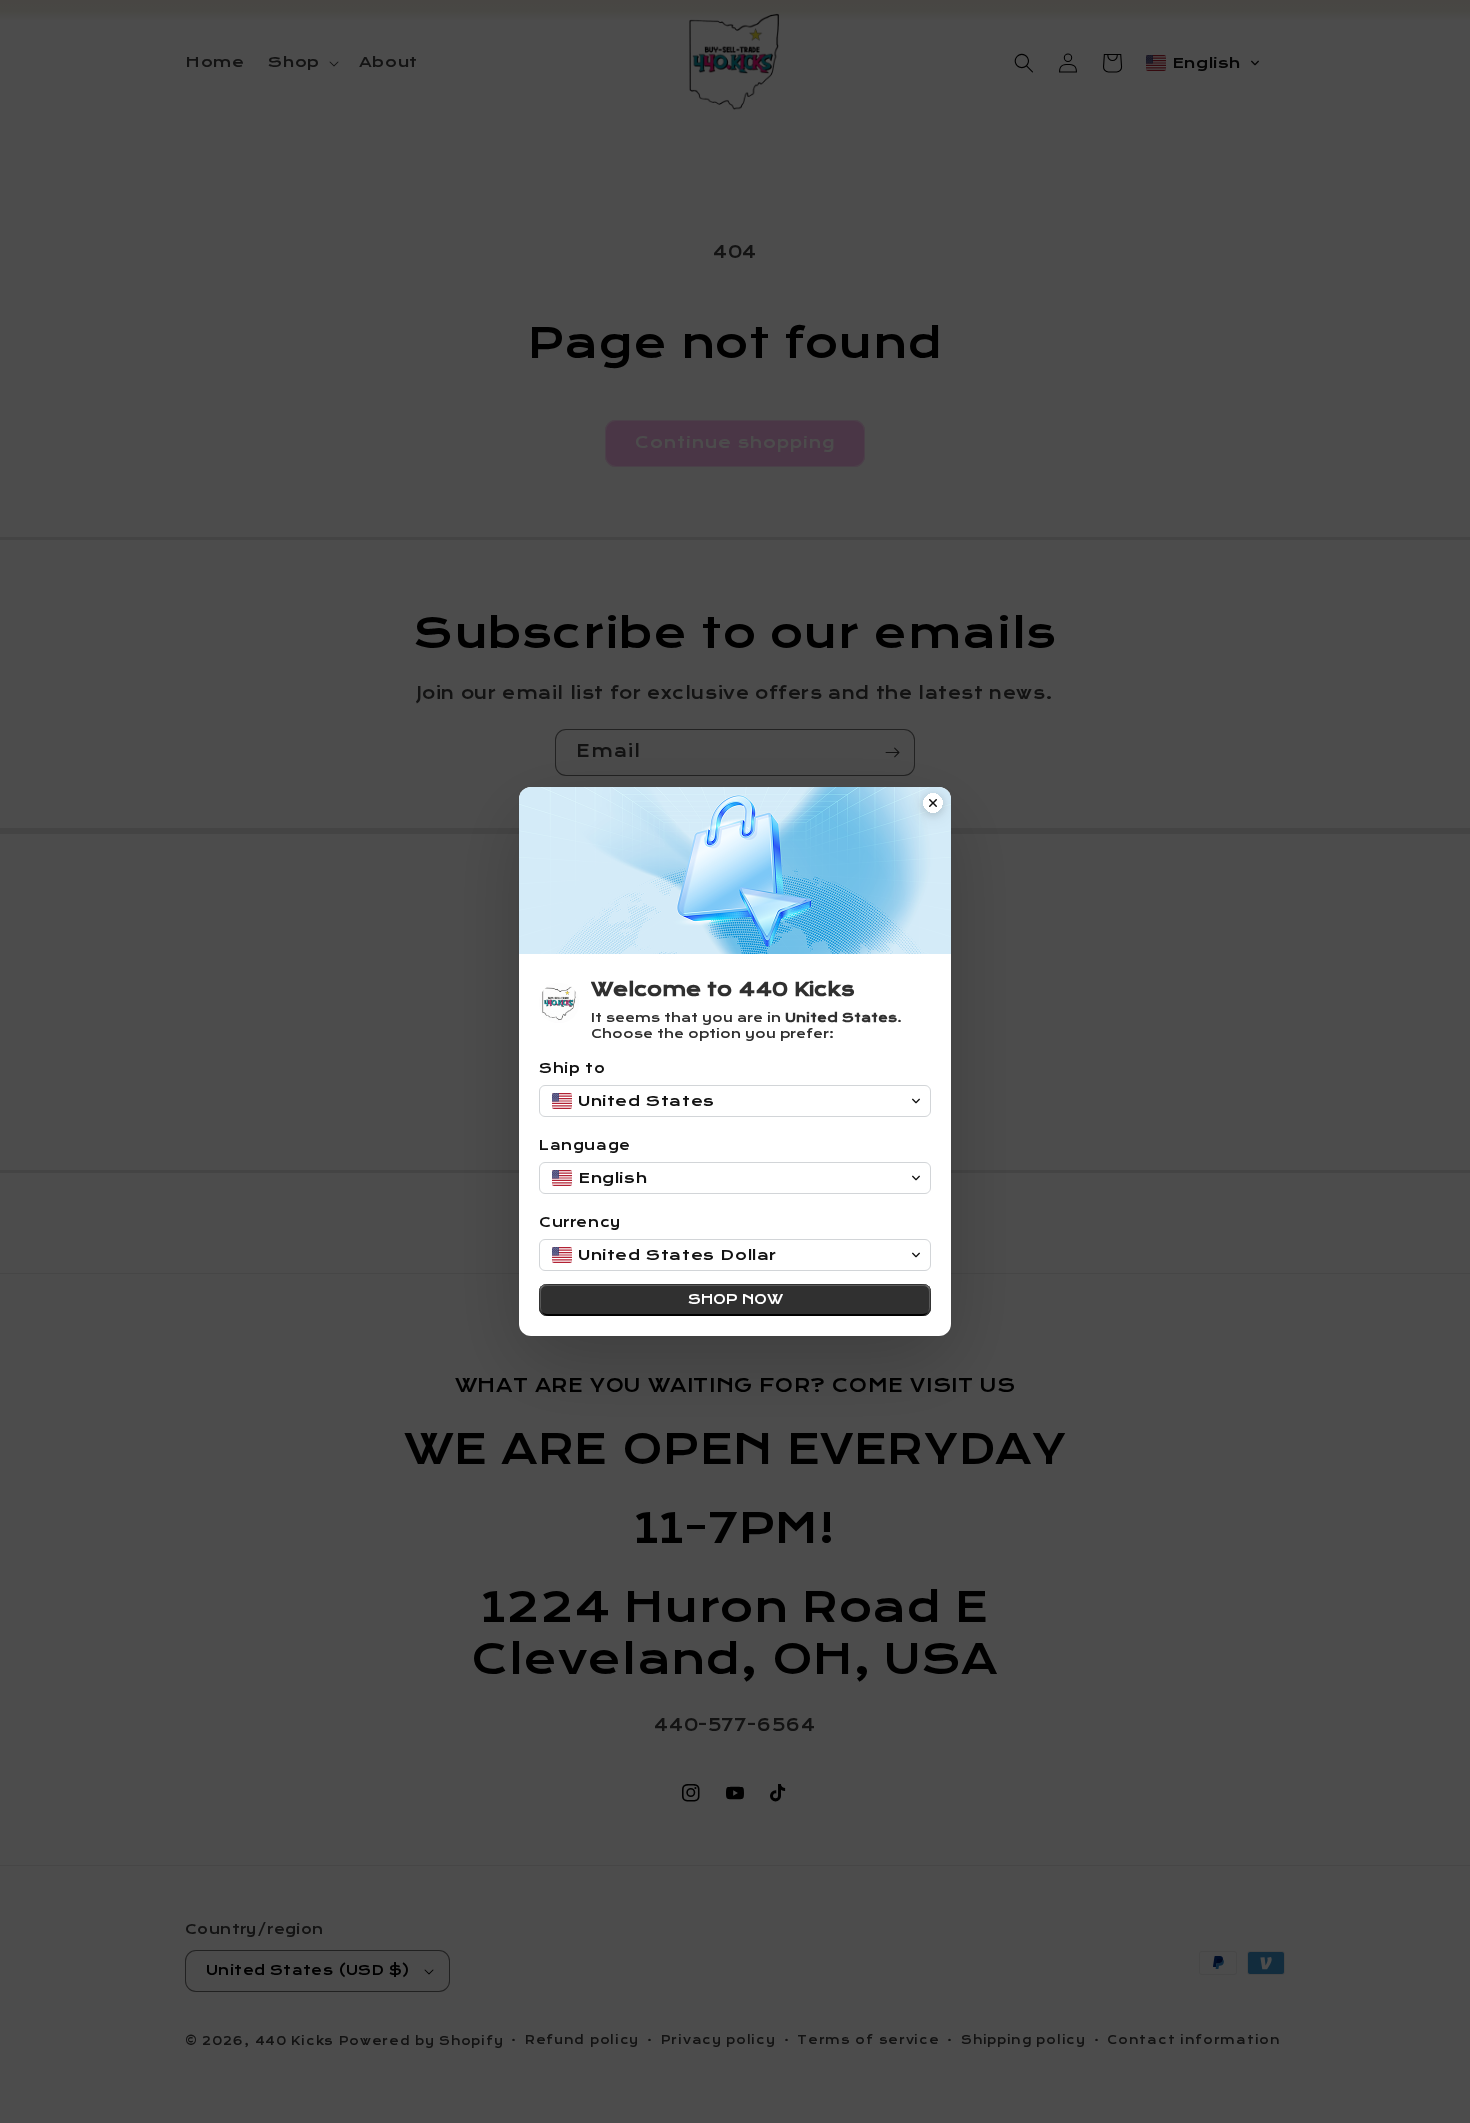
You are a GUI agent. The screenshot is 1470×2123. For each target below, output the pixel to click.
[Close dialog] (933, 805)
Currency (580, 1222)
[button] (735, 1101)
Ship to (572, 1068)
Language (585, 1145)
